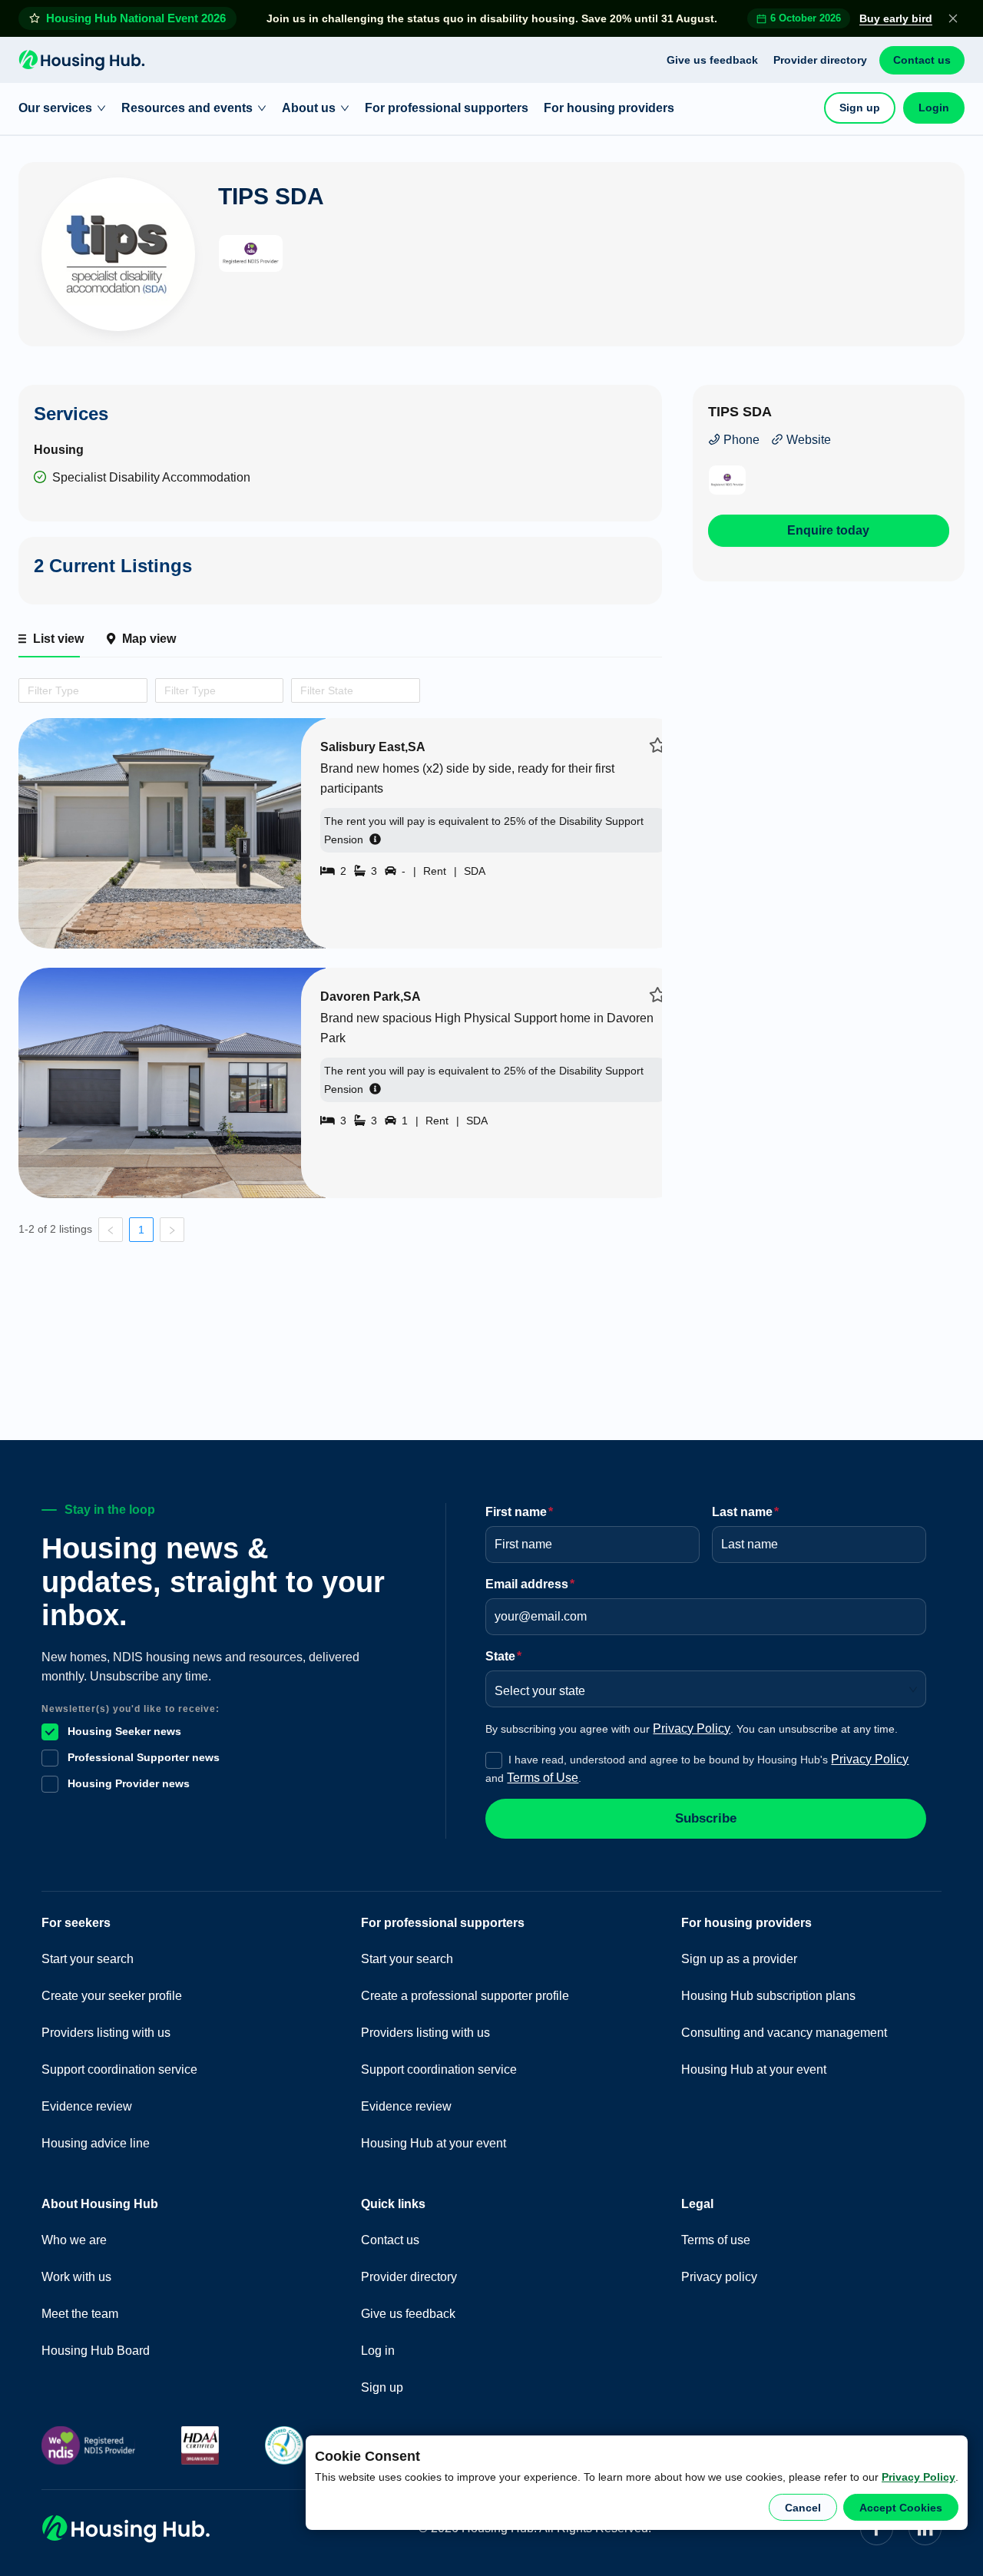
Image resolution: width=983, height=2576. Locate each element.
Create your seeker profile (112, 1996)
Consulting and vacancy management (784, 2033)
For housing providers (609, 108)
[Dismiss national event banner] (953, 18)
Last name (745, 1512)
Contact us (922, 60)
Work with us (76, 2277)
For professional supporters (447, 108)
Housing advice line (96, 2143)
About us (309, 108)
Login (934, 108)
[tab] (49, 639)
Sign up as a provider (739, 1959)
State (503, 1656)
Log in (378, 2351)
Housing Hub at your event (434, 2143)
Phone (740, 440)
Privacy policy (719, 2277)
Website (807, 440)
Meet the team (80, 2314)
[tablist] (340, 639)
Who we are (74, 2240)
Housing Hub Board (96, 2351)
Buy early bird (896, 18)
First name (519, 1512)
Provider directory (820, 60)
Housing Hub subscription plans (768, 1996)
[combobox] (25, 690)
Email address (530, 1584)
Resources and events (187, 108)
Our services (55, 108)
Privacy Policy (918, 2477)
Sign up (860, 108)
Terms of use (716, 2240)
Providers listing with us (106, 2033)
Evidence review (87, 2106)
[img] (658, 745)
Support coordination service (119, 2069)
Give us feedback (712, 60)
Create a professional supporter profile (465, 1996)
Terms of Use (543, 1778)
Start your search (88, 1959)
